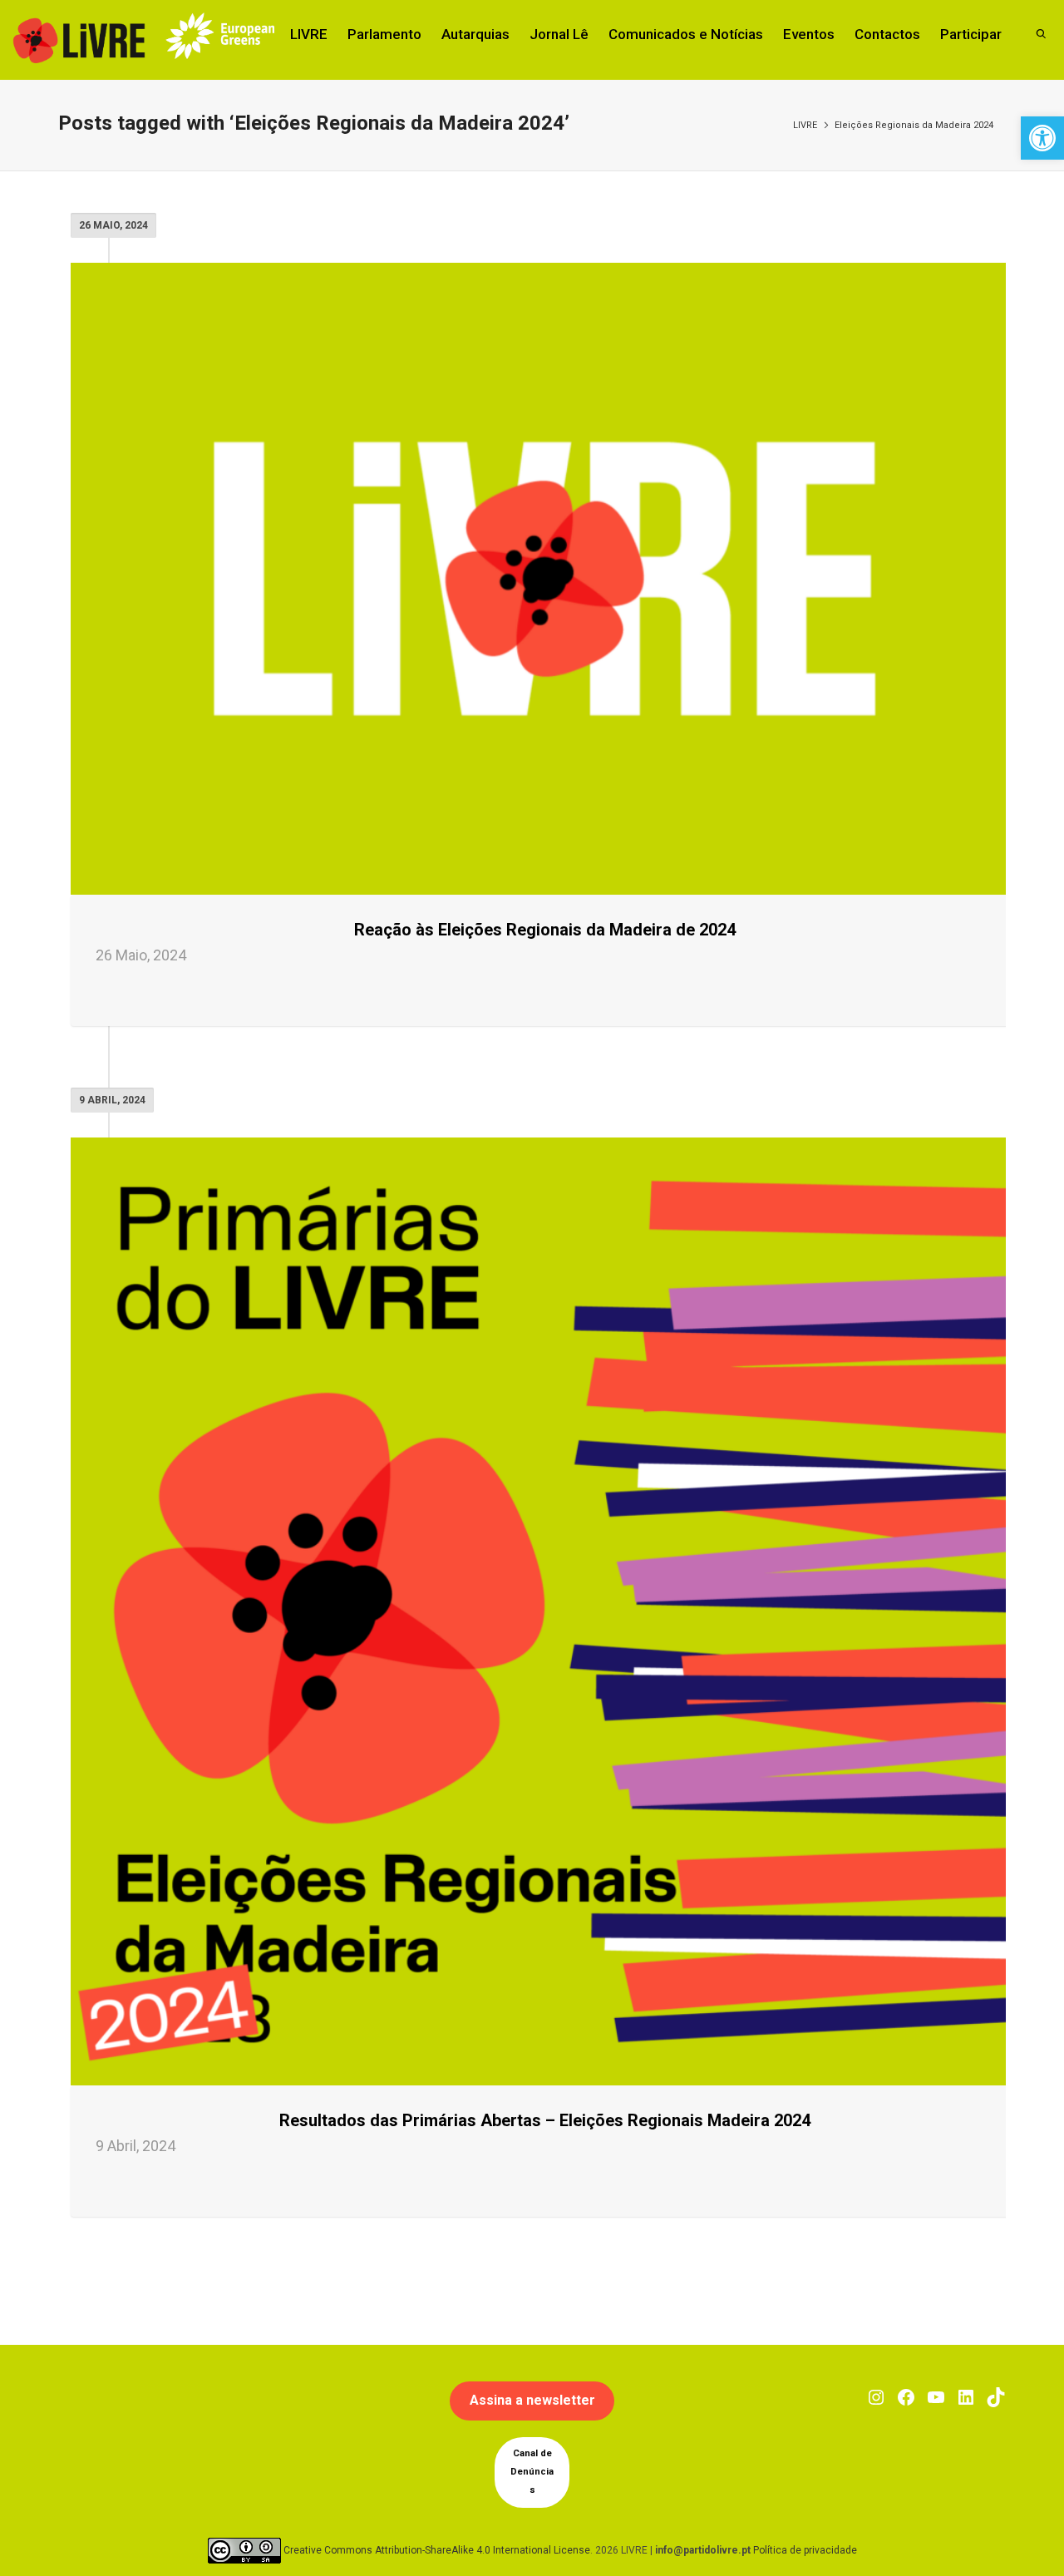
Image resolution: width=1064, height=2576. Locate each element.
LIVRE (309, 34)
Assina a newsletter (532, 2400)
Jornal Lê (559, 34)
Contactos (887, 34)
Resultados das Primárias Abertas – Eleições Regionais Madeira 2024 (545, 2120)
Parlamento (384, 34)
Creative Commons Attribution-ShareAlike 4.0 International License (437, 2549)
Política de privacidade (805, 2549)
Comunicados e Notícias (686, 34)
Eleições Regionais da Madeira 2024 (914, 125)
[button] (1042, 138)
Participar (971, 34)
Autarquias (475, 34)
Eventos (809, 34)
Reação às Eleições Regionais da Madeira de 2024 (545, 930)
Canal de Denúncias (532, 2472)
